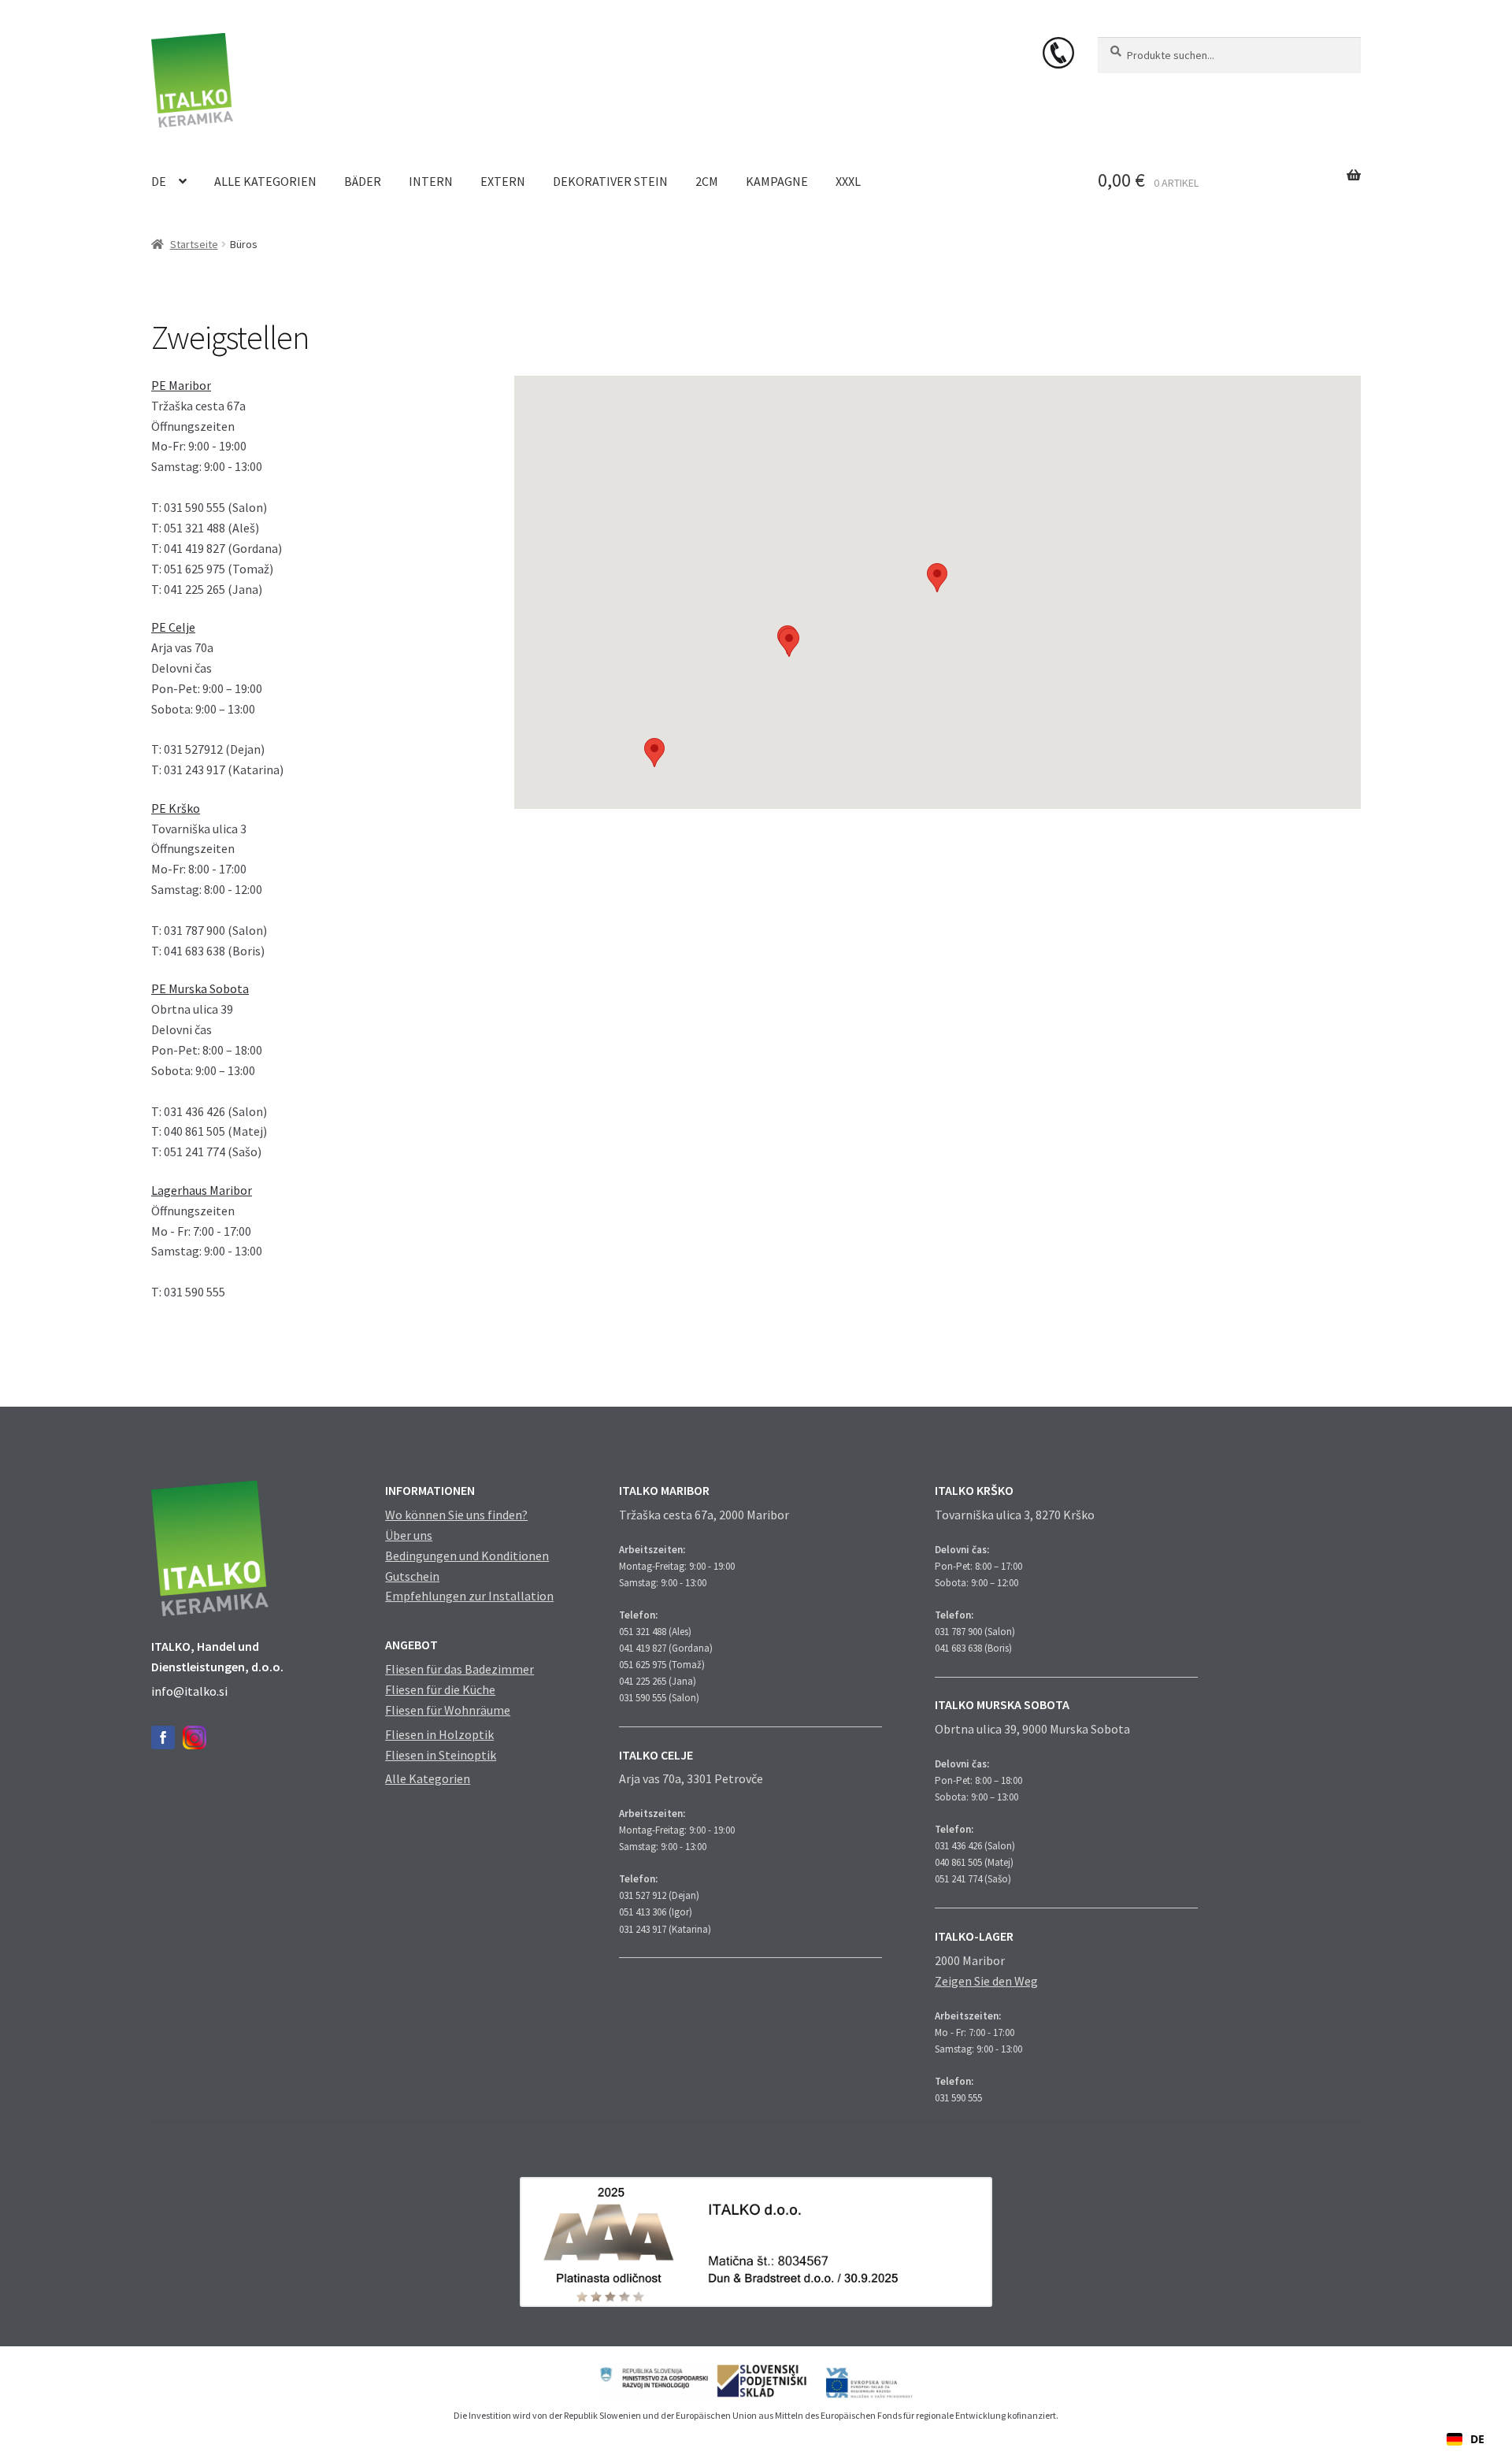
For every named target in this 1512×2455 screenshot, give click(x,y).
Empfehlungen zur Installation (469, 1596)
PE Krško (176, 808)
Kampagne (777, 181)
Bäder (363, 181)
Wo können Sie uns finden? (456, 1515)
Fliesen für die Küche (440, 1689)
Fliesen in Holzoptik (439, 1734)
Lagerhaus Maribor (202, 1190)
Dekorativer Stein (610, 181)
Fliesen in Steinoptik (441, 1755)
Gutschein (412, 1576)
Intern (431, 181)
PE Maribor (181, 385)
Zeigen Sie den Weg (986, 1981)
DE (159, 181)
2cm (707, 181)
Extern (503, 181)
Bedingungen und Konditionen (467, 1556)
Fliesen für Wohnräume (448, 1710)
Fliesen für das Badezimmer (460, 1669)
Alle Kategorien (265, 181)
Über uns (409, 1535)
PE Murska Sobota (200, 988)
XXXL (848, 181)
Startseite (194, 244)
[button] (937, 578)
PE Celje (173, 627)
